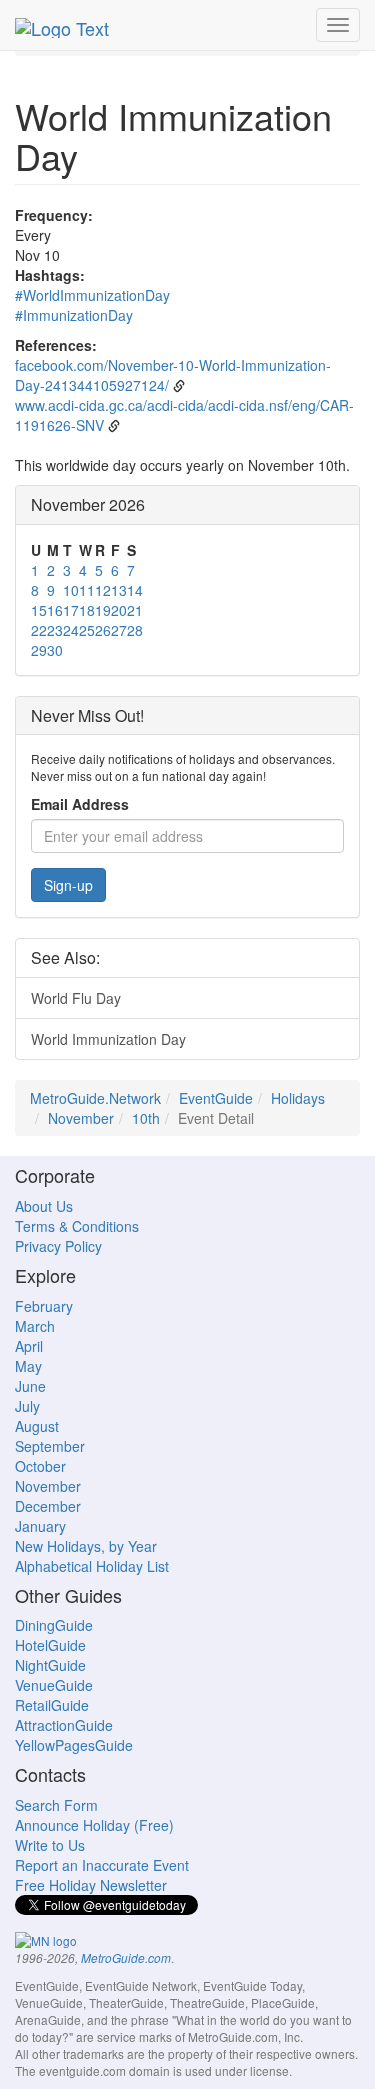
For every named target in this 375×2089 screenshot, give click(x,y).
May (28, 1366)
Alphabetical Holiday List (92, 1566)
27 (119, 630)
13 (119, 590)
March (35, 1326)
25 (87, 630)
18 (87, 610)
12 (103, 590)
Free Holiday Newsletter (91, 1885)
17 (71, 610)
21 (135, 610)
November (81, 1118)
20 (119, 610)
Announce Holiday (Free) (94, 1825)
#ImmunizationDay (74, 315)
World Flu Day (76, 998)
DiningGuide (54, 1625)
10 (71, 590)
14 (135, 590)
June (30, 1386)
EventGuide (216, 1098)
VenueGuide (54, 1685)
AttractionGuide (64, 1725)
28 (135, 630)
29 (39, 650)
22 (39, 630)
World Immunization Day (108, 1039)
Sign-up (68, 885)
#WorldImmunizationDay (92, 295)
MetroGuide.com (126, 1958)
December (48, 1506)
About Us (44, 1206)
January (40, 1526)
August (37, 1426)
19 (103, 610)
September (50, 1446)
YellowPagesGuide (74, 1745)
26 (103, 630)
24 (71, 630)
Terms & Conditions (77, 1226)
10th (146, 1118)
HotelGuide (50, 1645)
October (40, 1466)
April (29, 1346)
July (27, 1406)
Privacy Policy (58, 1246)
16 (55, 610)
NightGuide (50, 1665)
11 (87, 590)
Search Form (56, 1805)
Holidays (298, 1098)
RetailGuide (52, 1705)
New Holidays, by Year (86, 1546)
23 (55, 630)
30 (55, 650)
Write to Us (50, 1845)
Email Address (80, 804)
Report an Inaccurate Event (102, 1865)
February (44, 1306)
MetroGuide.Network (95, 1098)
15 (39, 610)
